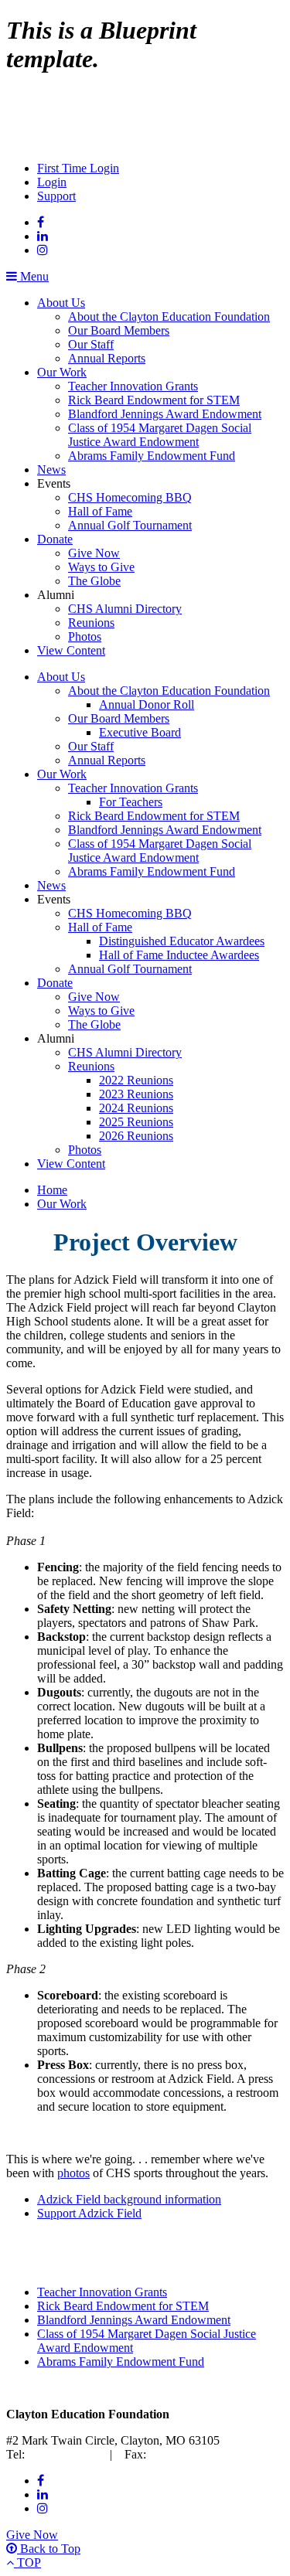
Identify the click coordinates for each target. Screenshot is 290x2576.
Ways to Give (101, 567)
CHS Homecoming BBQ (130, 497)
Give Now (94, 553)
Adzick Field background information (129, 2199)
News (51, 470)
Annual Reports (107, 358)
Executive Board (140, 732)
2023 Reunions (136, 1094)
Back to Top (49, 2549)
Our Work (62, 372)
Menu (33, 276)
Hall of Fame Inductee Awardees (179, 955)
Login (52, 182)
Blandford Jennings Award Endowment (165, 414)
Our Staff (91, 344)
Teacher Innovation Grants (133, 386)
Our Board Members (119, 330)
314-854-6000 (63, 2454)
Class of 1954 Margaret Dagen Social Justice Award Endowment (160, 435)
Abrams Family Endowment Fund (152, 456)
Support (56, 196)
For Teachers (131, 802)
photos (73, 2173)
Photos (85, 636)
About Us (61, 303)
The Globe (94, 581)
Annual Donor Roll (147, 704)
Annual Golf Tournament (130, 525)
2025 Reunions (136, 1122)
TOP (27, 2562)
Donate (55, 539)
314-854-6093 (184, 2454)
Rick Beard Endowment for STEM (154, 400)
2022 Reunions (136, 1080)
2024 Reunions (136, 1108)
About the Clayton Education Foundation (169, 316)
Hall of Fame (100, 511)
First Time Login (78, 168)
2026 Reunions (136, 1136)
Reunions (91, 623)
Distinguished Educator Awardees (182, 941)
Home (52, 1190)
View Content (71, 650)
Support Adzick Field (89, 2213)
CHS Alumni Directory (125, 609)
